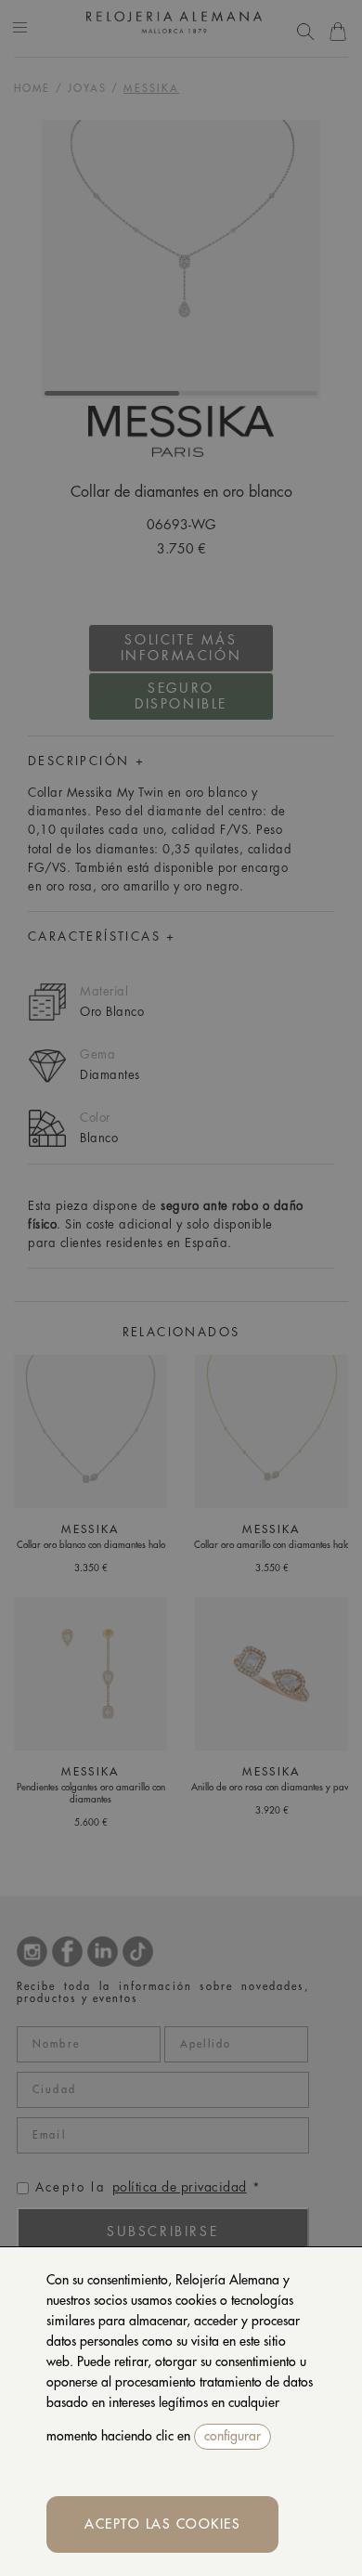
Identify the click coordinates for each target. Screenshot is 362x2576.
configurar (233, 2436)
